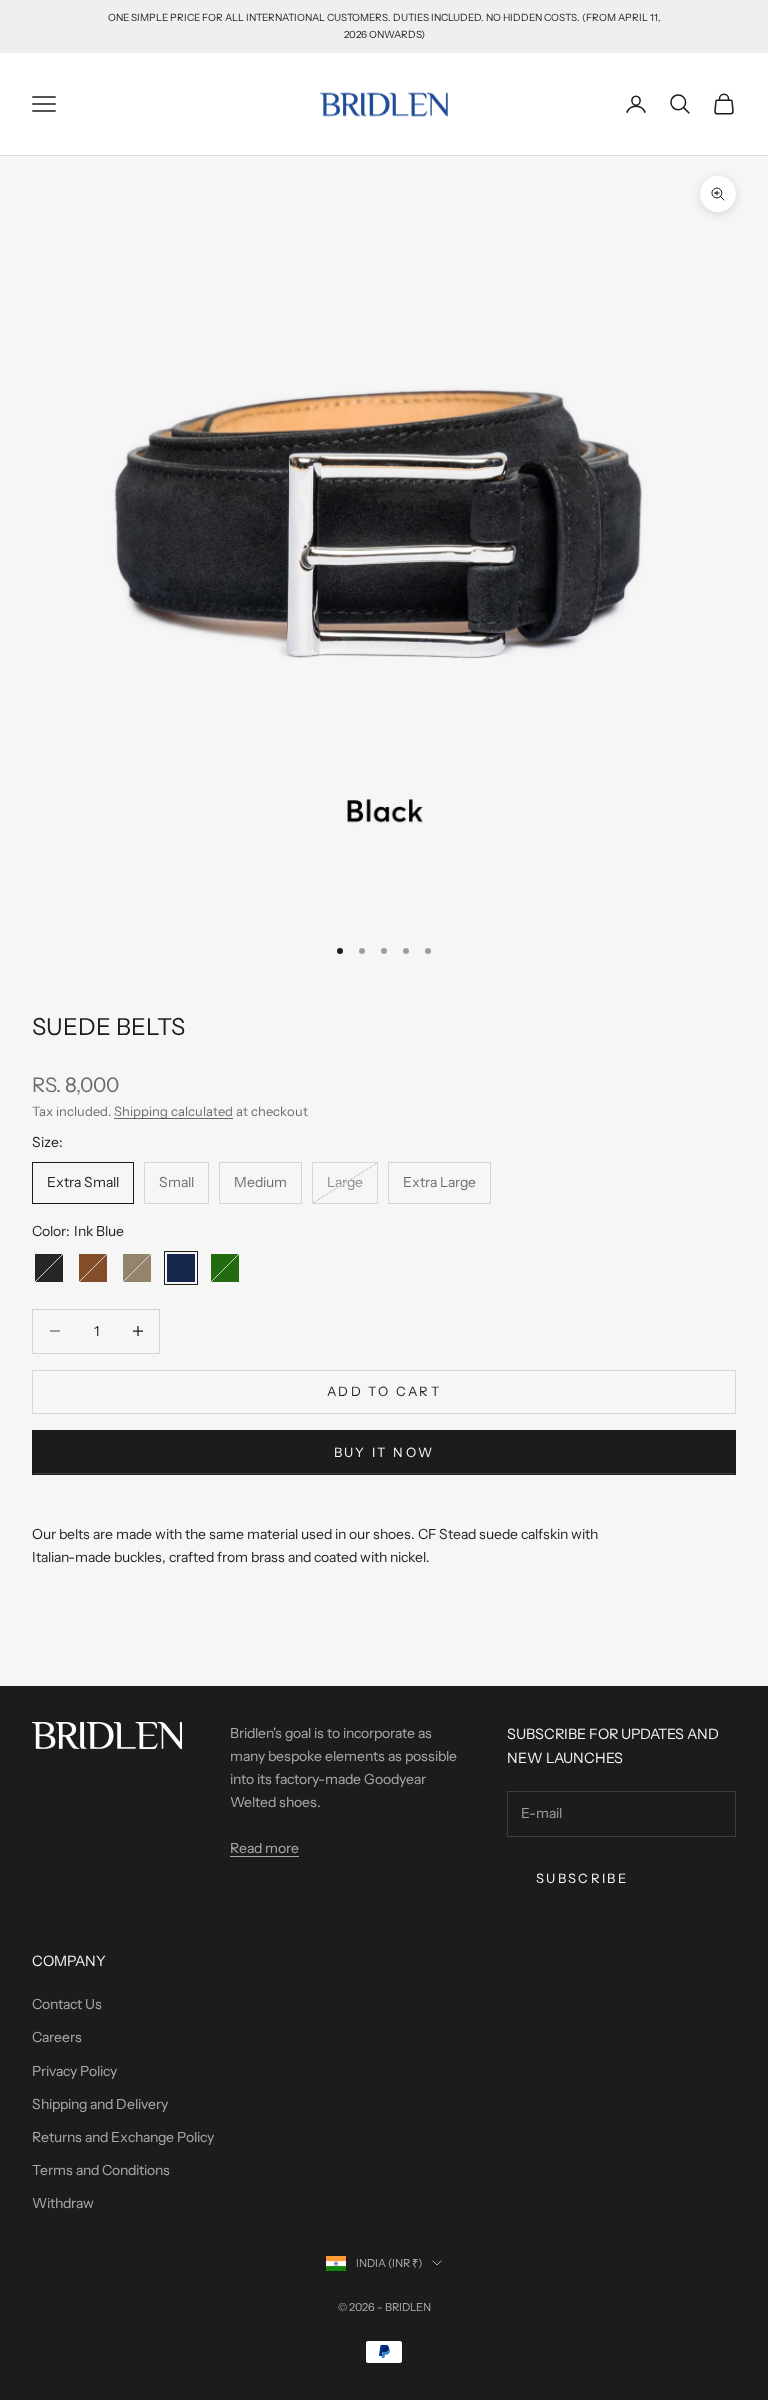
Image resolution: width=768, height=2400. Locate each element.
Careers (57, 2037)
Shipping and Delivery (100, 2104)
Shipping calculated (173, 1111)
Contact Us (67, 2004)
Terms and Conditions (101, 2170)
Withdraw (63, 2203)
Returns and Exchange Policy (123, 2137)
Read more (264, 1848)
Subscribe (582, 1878)
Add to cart (384, 1391)
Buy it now (384, 1452)
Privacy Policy (74, 2071)
